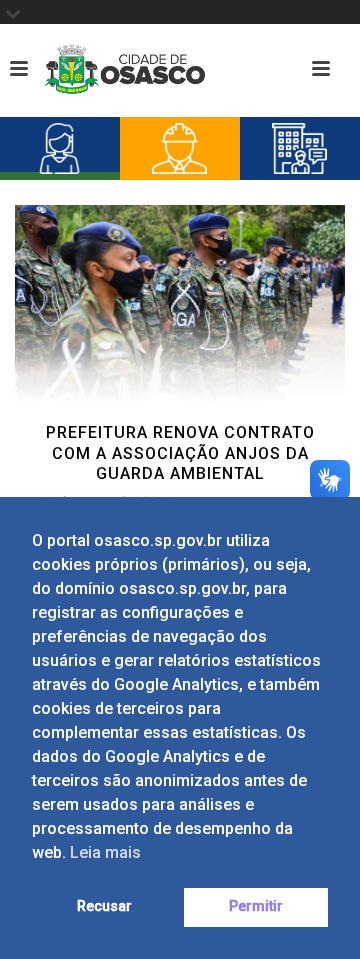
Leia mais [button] (105, 852)
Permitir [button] (256, 906)
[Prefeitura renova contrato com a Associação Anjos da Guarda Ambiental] (180, 303)
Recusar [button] (104, 906)
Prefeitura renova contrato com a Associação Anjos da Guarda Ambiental (180, 453)
